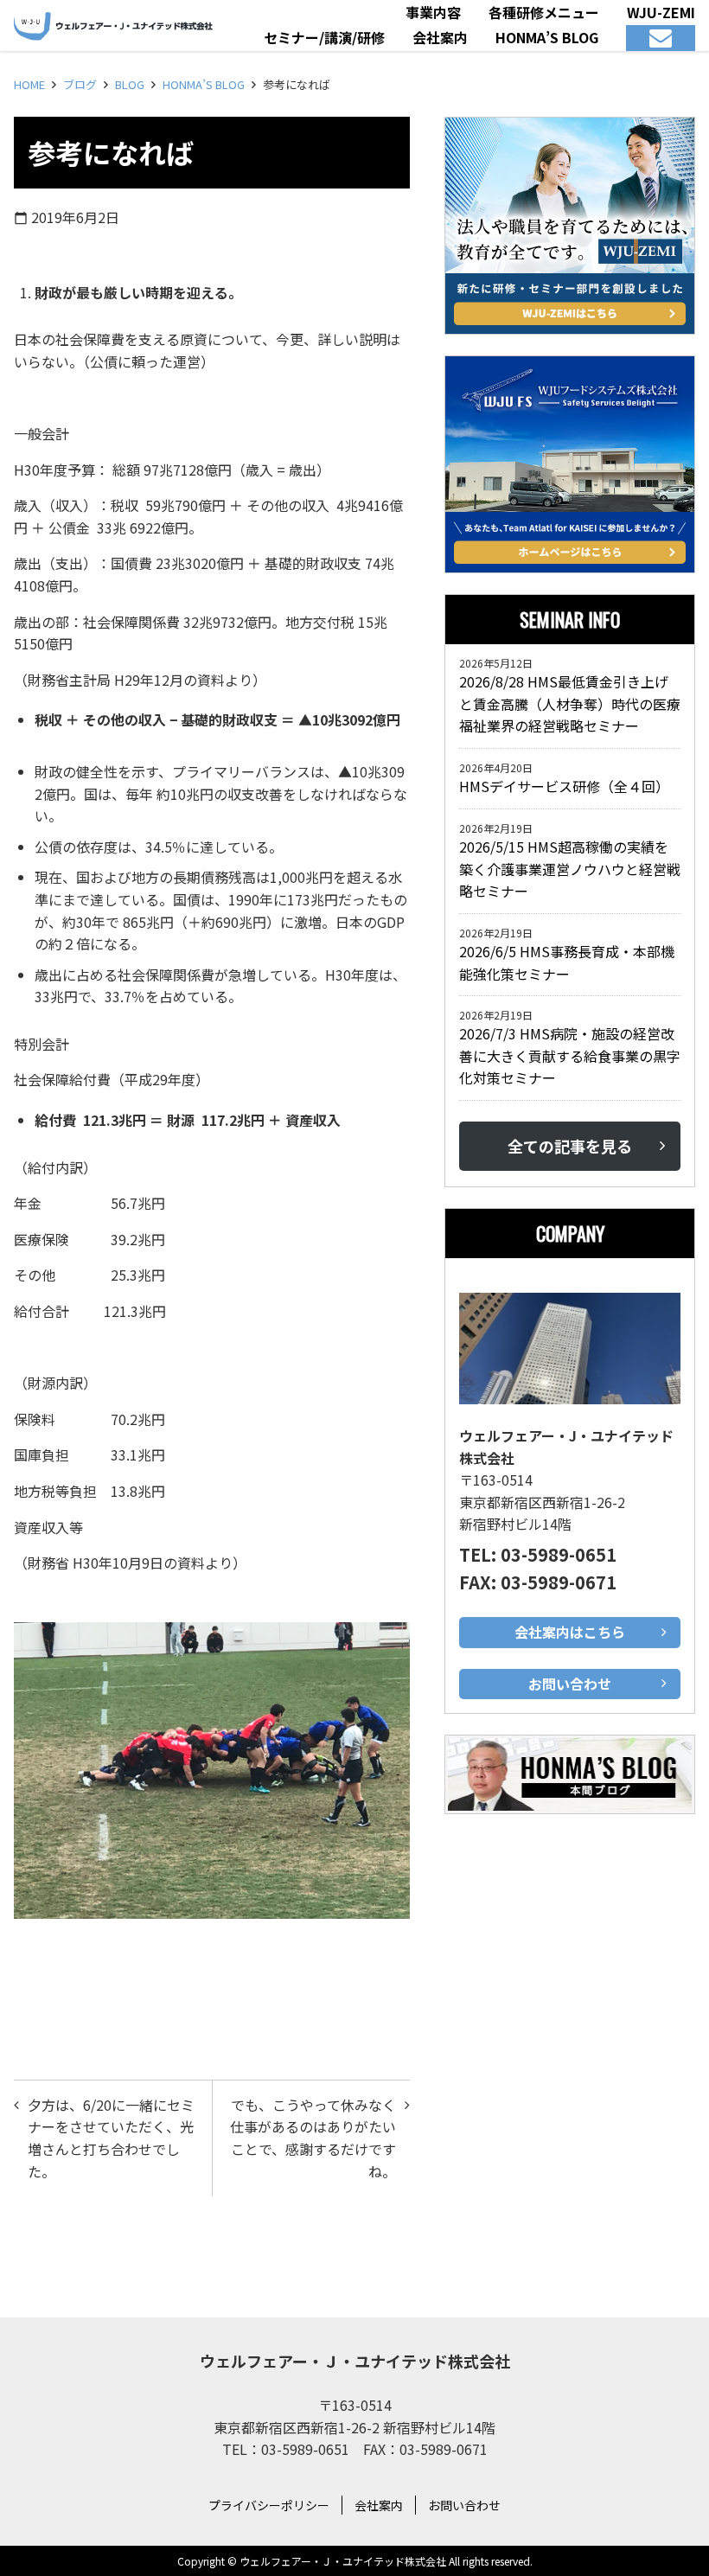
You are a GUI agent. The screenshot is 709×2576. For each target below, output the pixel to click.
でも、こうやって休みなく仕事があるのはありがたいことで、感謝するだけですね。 (313, 2138)
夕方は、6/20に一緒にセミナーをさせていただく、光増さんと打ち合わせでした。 (111, 2138)
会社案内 (379, 2505)
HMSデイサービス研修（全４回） (568, 786)
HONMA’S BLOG (204, 84)
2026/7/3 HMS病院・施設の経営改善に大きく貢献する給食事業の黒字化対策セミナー (570, 1055)
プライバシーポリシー (269, 2505)
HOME (29, 84)
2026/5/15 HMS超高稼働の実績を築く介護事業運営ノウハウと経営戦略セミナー (570, 869)
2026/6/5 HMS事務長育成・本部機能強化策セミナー (567, 962)
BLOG (130, 84)
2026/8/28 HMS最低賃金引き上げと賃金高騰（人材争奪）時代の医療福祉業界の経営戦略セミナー (570, 703)
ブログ (80, 84)
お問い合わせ (464, 2505)
